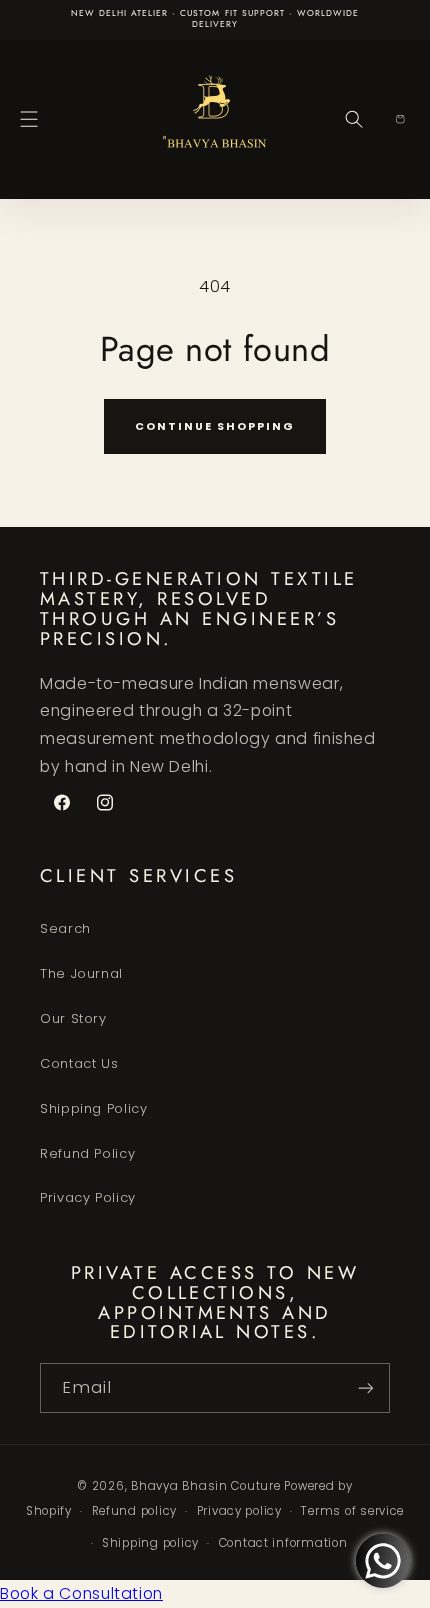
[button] (29, 119)
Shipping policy (150, 1543)
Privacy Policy (88, 1197)
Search (65, 928)
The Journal (81, 973)
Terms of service (352, 1511)
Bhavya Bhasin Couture (205, 1486)
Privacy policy (239, 1511)
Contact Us (79, 1063)
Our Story (73, 1018)
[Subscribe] (366, 1387)
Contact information (283, 1543)
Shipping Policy (93, 1108)
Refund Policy (87, 1153)
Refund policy (135, 1511)
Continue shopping (214, 426)
